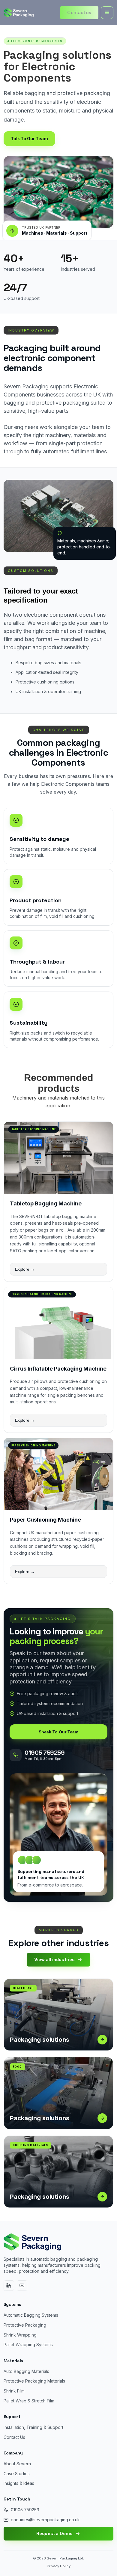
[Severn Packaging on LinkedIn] (9, 2286)
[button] (107, 13)
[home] (19, 13)
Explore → (25, 1269)
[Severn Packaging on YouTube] (22, 2286)
